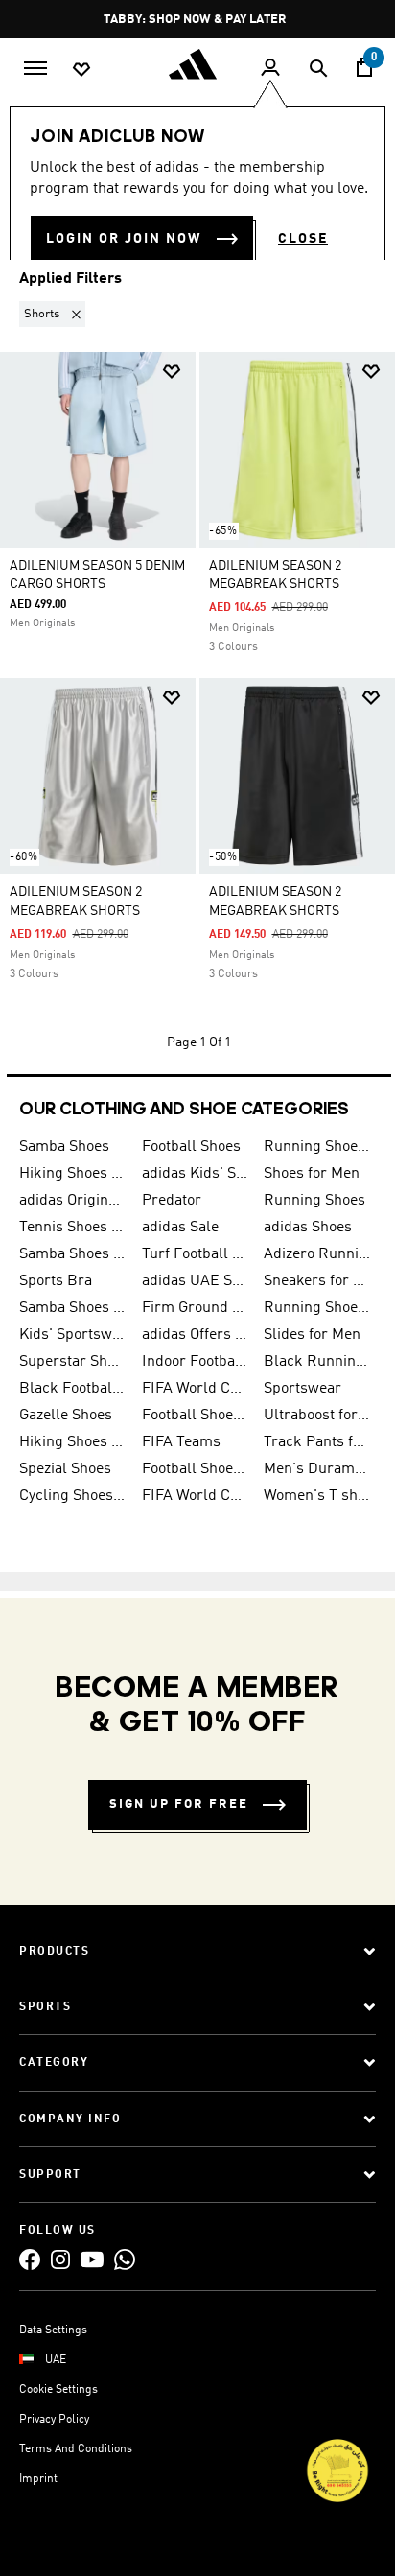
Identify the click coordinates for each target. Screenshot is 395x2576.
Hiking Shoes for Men (73, 1174)
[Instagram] (60, 2259)
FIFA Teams (181, 1442)
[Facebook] (30, 2259)
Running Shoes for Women (317, 1308)
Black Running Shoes (317, 1362)
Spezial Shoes (65, 1469)
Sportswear (302, 1389)
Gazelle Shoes (66, 1416)
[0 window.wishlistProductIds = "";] (81, 68)
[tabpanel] (197, 680)
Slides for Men (312, 1335)
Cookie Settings (58, 2390)
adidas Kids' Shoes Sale (196, 1174)
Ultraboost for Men (317, 1416)
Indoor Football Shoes (196, 1362)
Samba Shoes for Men (73, 1308)
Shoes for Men (312, 1174)
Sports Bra (56, 1281)
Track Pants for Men (317, 1442)
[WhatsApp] (125, 2259)
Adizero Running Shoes (317, 1254)
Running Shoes (314, 1201)
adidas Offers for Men (196, 1335)
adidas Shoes (308, 1228)
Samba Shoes (64, 1147)
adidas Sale (180, 1228)
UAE (56, 2360)
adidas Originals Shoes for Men (73, 1201)
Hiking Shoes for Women (73, 1442)
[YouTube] (92, 2259)
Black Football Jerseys (73, 1389)
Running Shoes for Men (317, 1147)
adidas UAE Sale (196, 1281)
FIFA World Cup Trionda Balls (196, 1496)
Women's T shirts (317, 1496)
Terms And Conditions (76, 2449)
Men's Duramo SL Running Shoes (317, 1469)
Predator (172, 1201)
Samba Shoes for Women (73, 1254)
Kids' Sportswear (73, 1335)
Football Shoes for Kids (196, 1416)
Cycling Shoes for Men (73, 1496)
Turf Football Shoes (196, 1254)
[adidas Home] (197, 64)
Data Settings (53, 2330)
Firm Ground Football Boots (196, 1308)
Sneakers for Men (317, 1281)
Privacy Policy (54, 2420)
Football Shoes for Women (196, 1469)
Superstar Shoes (73, 1362)
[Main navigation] (35, 66)
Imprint (38, 2479)
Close (303, 239)
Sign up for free (179, 1804)
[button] (56, 314)
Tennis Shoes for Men (73, 1228)
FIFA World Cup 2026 (196, 1389)
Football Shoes (191, 1147)
